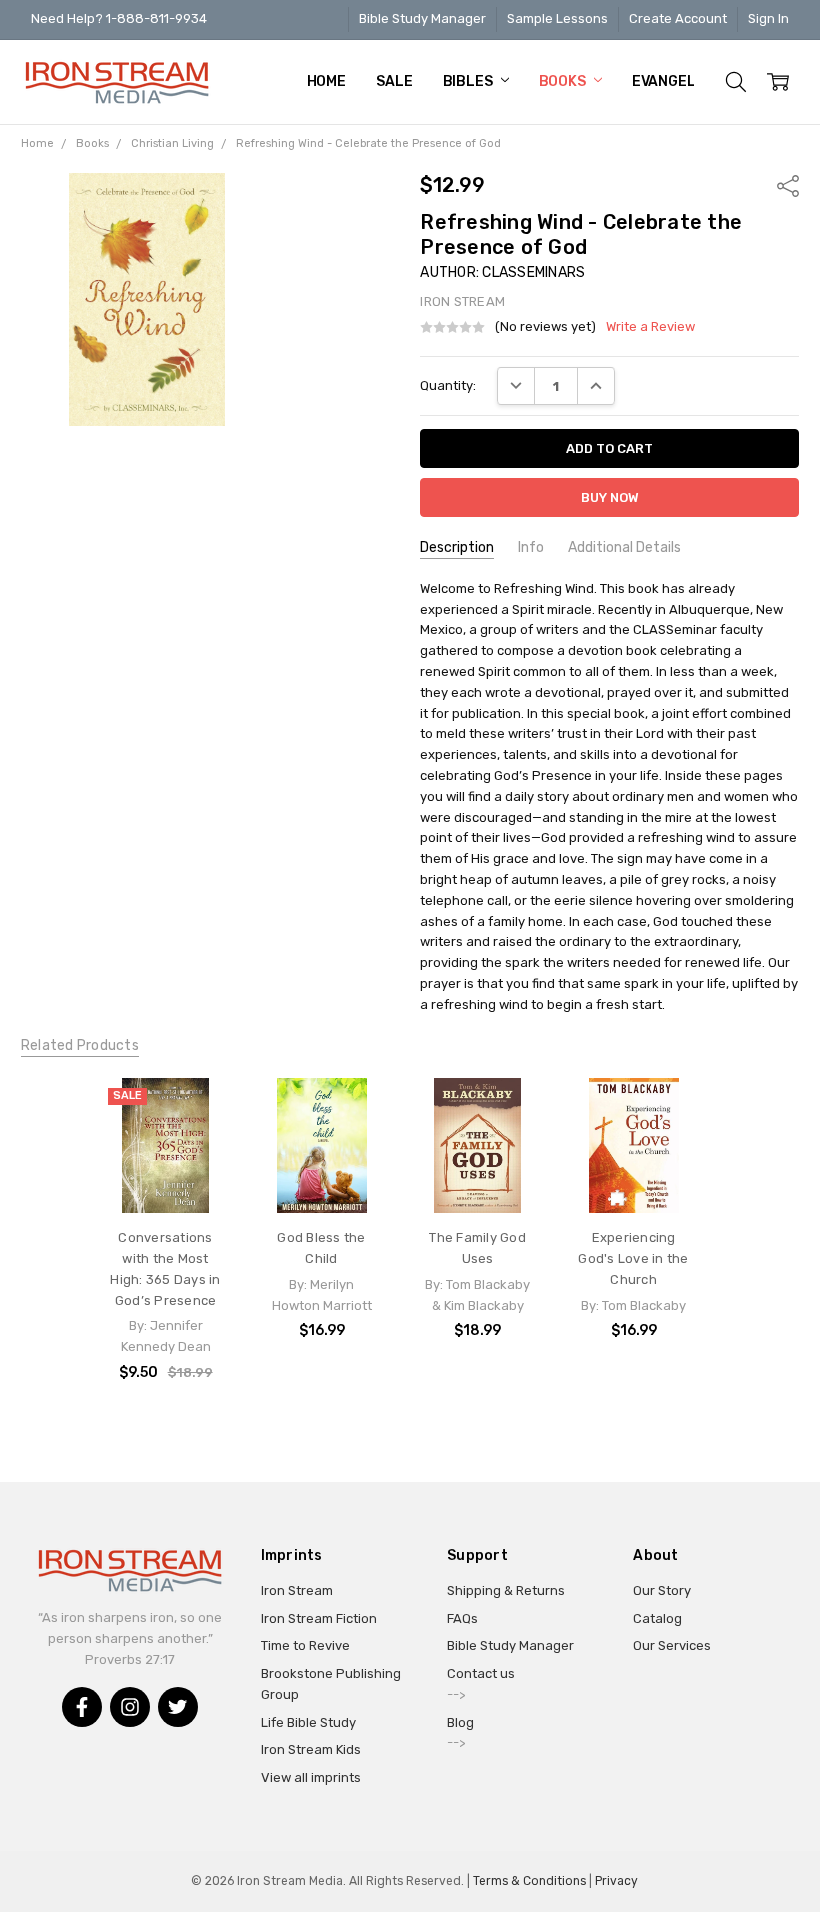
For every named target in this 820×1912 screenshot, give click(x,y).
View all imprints (311, 1777)
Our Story (662, 1590)
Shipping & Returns (506, 1590)
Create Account (678, 18)
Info (531, 547)
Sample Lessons (557, 18)
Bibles (469, 81)
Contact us (481, 1673)
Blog (460, 1722)
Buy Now (166, 1174)
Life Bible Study (308, 1722)
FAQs (462, 1618)
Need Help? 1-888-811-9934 (119, 18)
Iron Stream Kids (311, 1749)
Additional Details (624, 547)
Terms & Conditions (529, 1881)
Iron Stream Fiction (319, 1618)
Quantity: (448, 385)
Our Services (672, 1645)
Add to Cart (165, 1134)
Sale (394, 81)
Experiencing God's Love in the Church (633, 1258)
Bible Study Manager (422, 18)
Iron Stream (297, 1590)
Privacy (616, 1881)
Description (457, 547)
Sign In (768, 18)
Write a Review (650, 327)
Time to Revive (305, 1645)
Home (326, 81)
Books (564, 81)
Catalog (657, 1618)
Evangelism (677, 81)
